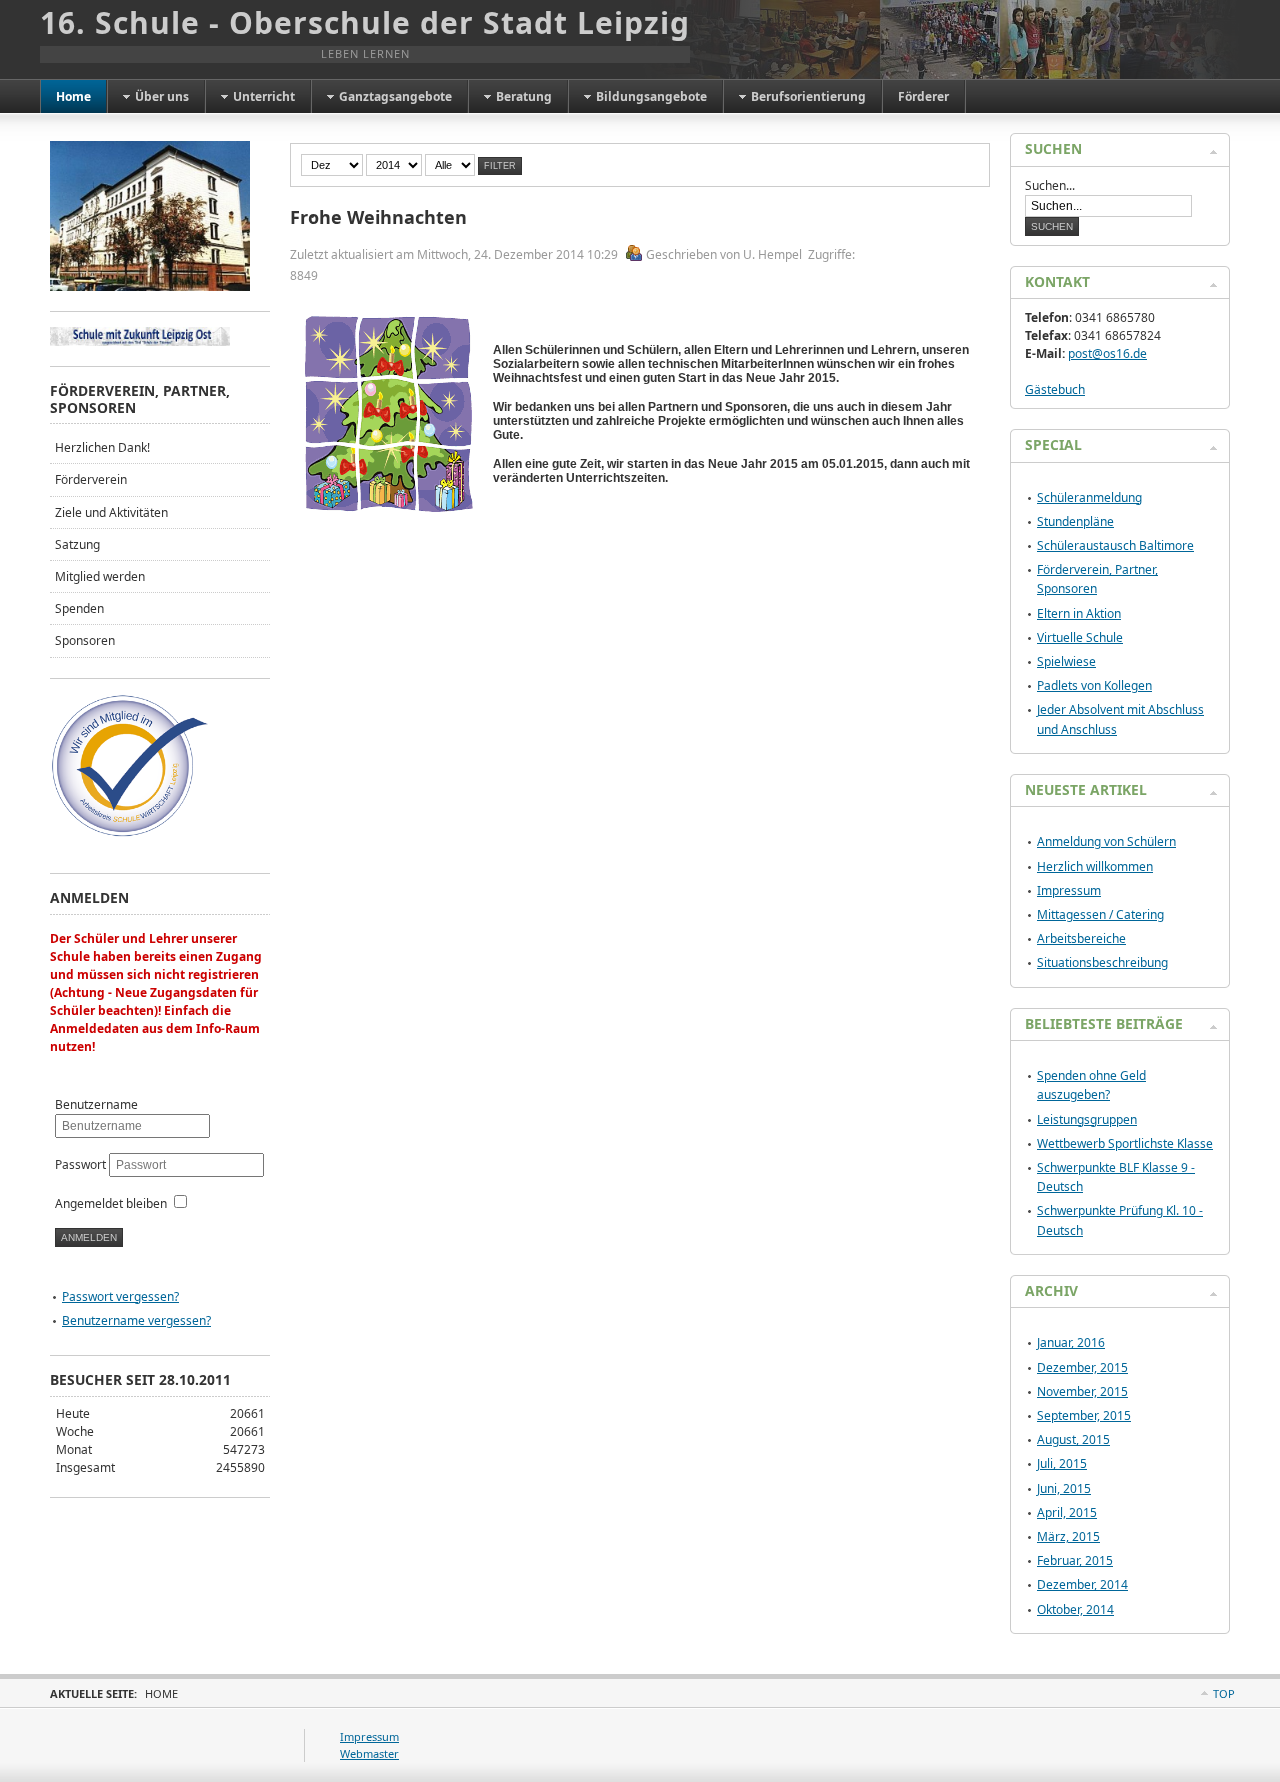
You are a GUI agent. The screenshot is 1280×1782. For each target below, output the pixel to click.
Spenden (79, 608)
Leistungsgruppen (1087, 1119)
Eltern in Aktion (1079, 613)
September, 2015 (1084, 1415)
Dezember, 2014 (1082, 1584)
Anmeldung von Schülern (1106, 841)
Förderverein (91, 479)
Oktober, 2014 (1075, 1609)
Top (1224, 1693)
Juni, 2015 (1064, 1488)
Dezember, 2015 (1082, 1367)
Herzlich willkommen (1095, 866)
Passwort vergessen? (120, 1296)
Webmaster (369, 1753)
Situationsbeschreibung (1102, 962)
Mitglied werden (100, 576)
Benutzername (96, 1104)
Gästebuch (1055, 389)
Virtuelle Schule (1080, 637)
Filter (500, 166)
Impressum (1069, 890)
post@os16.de (1107, 353)
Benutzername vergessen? (136, 1320)
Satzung (77, 544)
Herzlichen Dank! (102, 447)
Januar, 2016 (1071, 1342)
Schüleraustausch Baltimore (1115, 545)
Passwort (82, 1164)
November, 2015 (1082, 1391)
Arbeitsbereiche (1081, 938)
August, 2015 (1073, 1439)
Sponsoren (85, 640)
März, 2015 (1068, 1536)
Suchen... (1050, 185)
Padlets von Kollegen (1094, 685)
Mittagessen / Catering (1100, 914)
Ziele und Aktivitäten (111, 512)
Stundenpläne (1075, 521)
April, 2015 (1067, 1512)
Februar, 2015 (1075, 1560)
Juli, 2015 (1062, 1463)
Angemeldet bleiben (111, 1203)
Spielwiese (1066, 661)
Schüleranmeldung (1089, 497)
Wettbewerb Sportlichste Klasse (1125, 1143)
